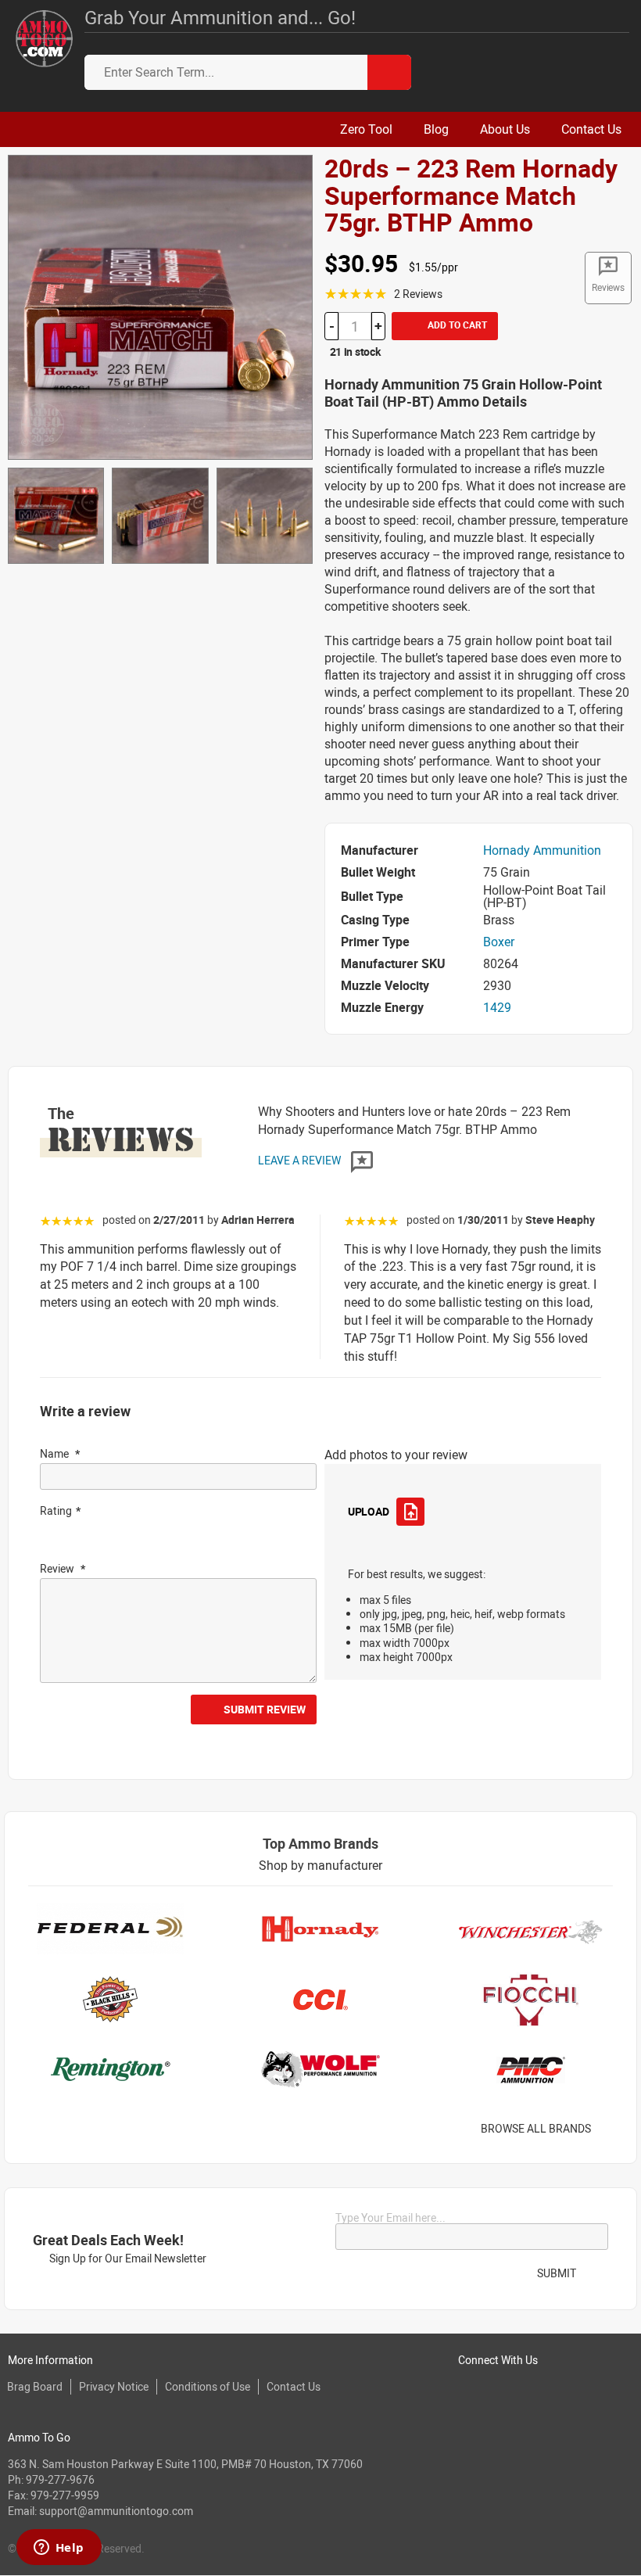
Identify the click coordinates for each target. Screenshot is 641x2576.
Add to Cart (456, 325)
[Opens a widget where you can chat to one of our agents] (59, 2549)
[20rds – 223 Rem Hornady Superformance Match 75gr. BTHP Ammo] (160, 306)
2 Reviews (418, 294)
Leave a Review (301, 1160)
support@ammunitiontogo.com (116, 2511)
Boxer (499, 942)
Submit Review (265, 1709)
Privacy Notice (114, 2386)
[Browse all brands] (611, 2129)
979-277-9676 (60, 2479)
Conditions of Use (208, 2386)
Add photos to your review (396, 1455)
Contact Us (294, 2386)
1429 (497, 1007)
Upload (368, 1511)
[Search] (389, 72)
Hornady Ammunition (542, 850)
